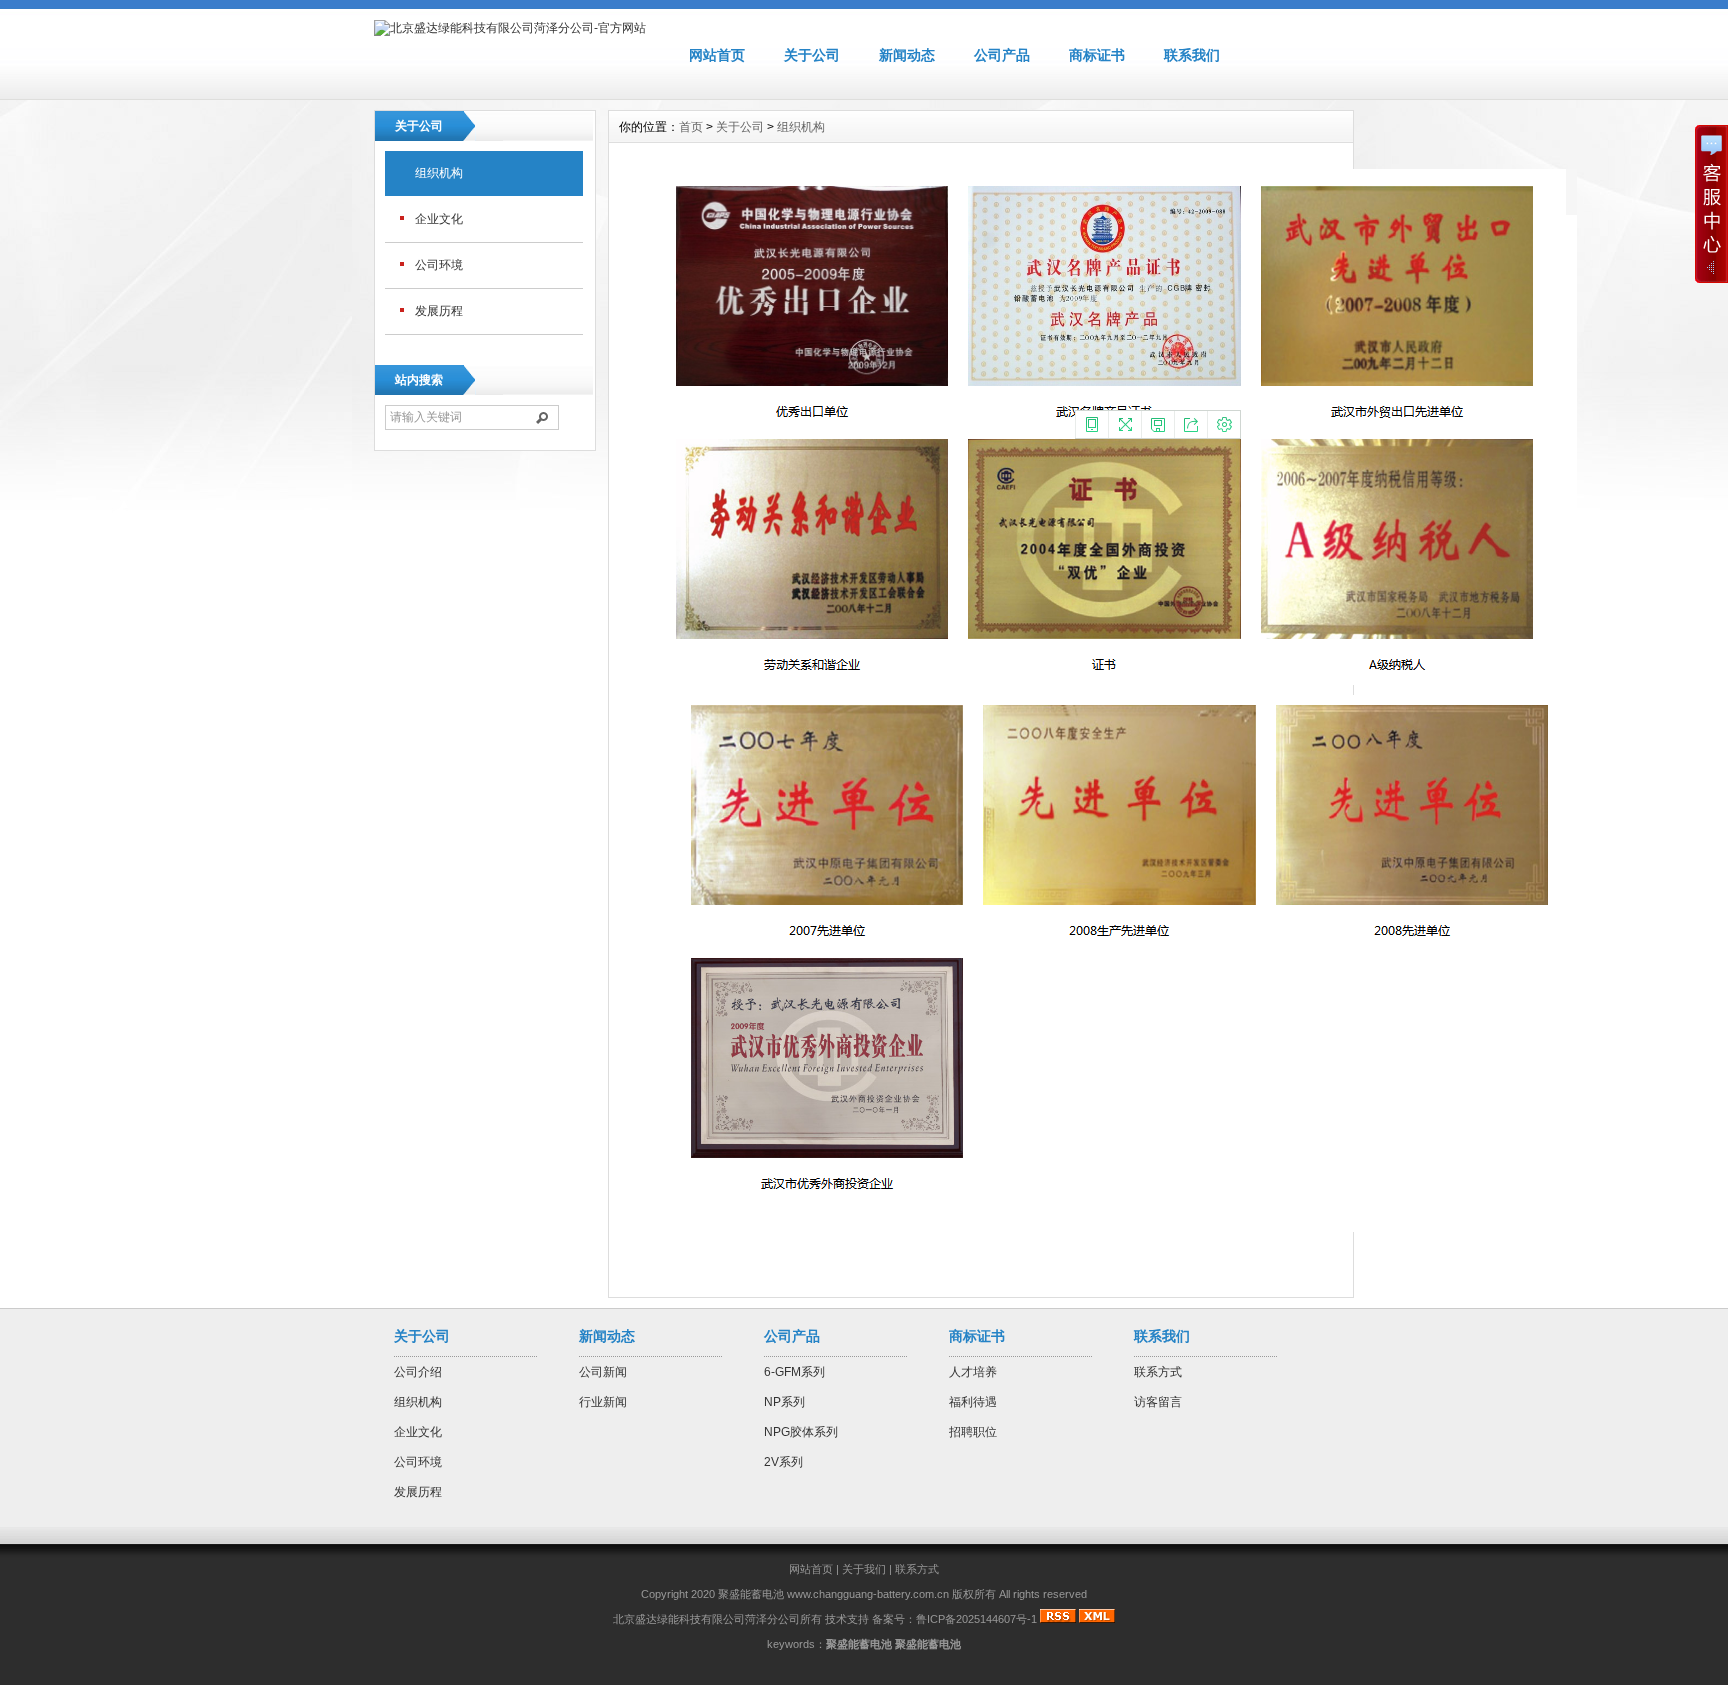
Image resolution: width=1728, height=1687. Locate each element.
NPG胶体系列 (801, 1432)
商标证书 (1097, 55)
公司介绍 (418, 1372)
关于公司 (812, 55)
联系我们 (1192, 55)
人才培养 (973, 1372)
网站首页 (717, 55)
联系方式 (1158, 1372)
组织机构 (439, 173)
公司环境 (439, 265)
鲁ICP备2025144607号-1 (976, 1619)
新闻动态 (907, 55)
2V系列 (783, 1462)
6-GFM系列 (794, 1372)
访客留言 (1158, 1402)
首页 (691, 127)
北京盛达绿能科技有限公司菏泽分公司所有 (717, 1619)
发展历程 (439, 311)
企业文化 (439, 219)
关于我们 (864, 1569)
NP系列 (784, 1402)
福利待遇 (973, 1402)
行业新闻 (603, 1402)
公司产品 (1002, 55)
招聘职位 (973, 1432)
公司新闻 (603, 1372)
